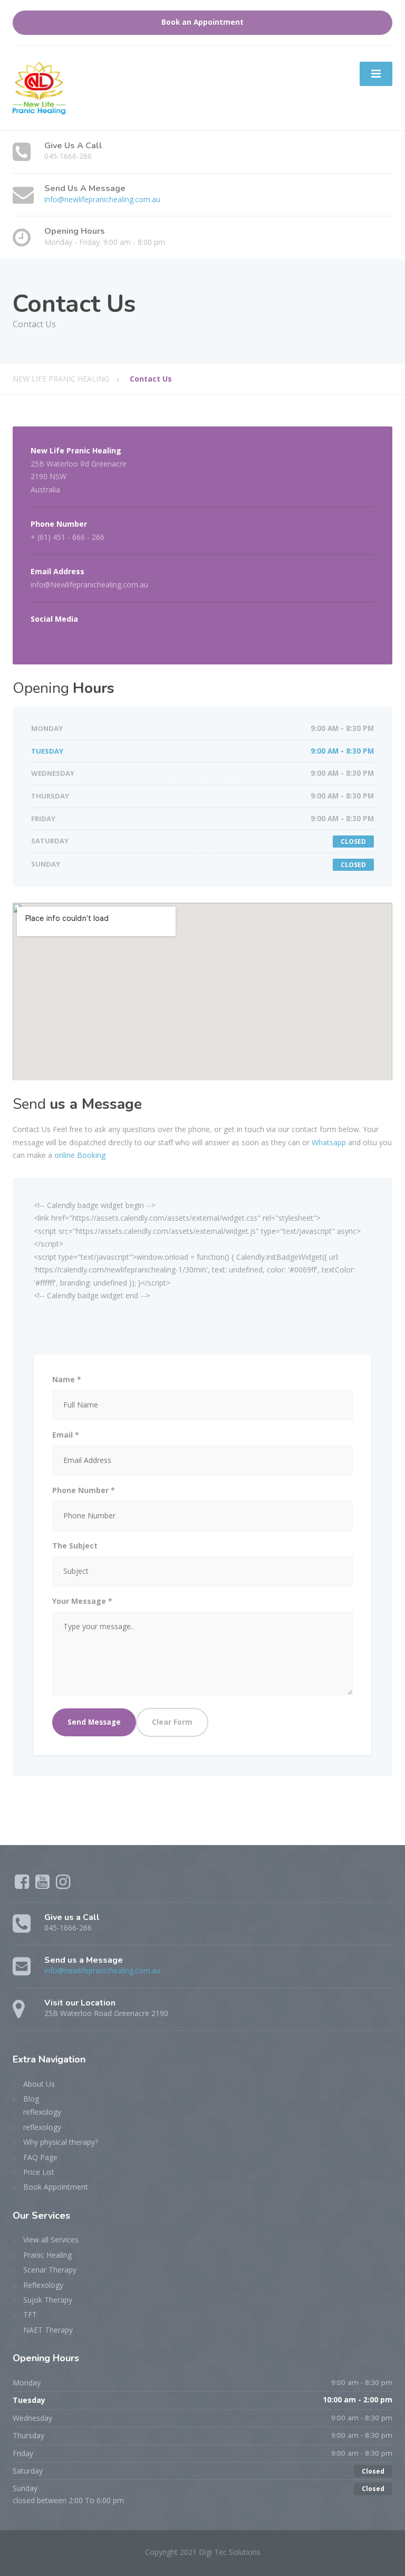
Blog (31, 2099)
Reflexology (43, 2285)
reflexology (42, 2112)
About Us (39, 2084)
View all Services (51, 2240)
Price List (39, 2172)
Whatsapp (329, 1142)
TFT (30, 2314)
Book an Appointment (202, 22)
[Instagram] (63, 1885)
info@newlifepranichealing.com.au (102, 199)
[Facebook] (23, 1885)
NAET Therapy (48, 2330)
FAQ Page (40, 2157)
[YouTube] (44, 1885)
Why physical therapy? (61, 2142)
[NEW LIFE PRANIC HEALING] (39, 87)
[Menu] (376, 74)
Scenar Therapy (50, 2270)
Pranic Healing (47, 2255)
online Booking (80, 1155)
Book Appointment (56, 2187)
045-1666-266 (68, 156)
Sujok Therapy (48, 2300)
